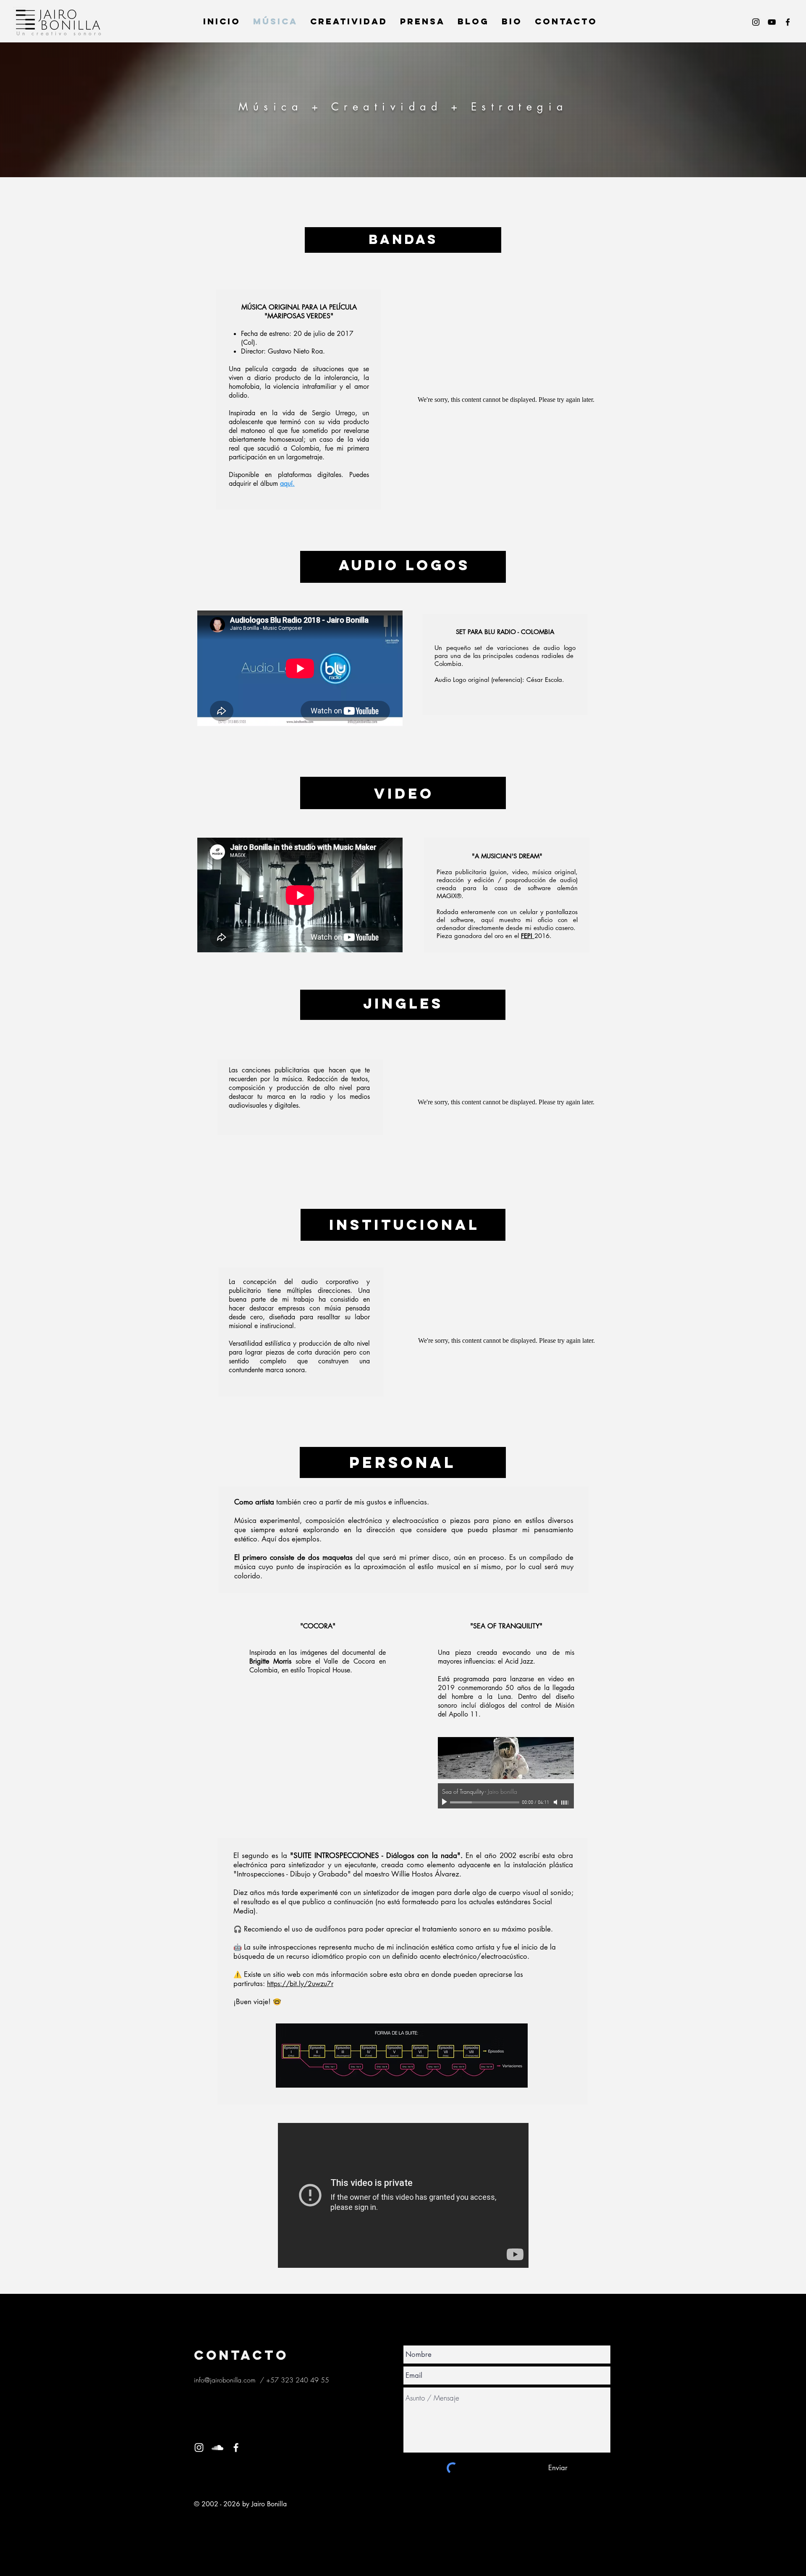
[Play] (445, 1802)
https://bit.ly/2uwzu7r (300, 1984)
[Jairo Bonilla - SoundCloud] (217, 2448)
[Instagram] (756, 22)
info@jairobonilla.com (225, 2380)
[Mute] (556, 1802)
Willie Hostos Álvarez (425, 1874)
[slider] (565, 1803)
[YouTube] (772, 22)
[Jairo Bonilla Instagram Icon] (199, 2448)
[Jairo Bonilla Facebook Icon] (236, 2448)
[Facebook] (788, 22)
